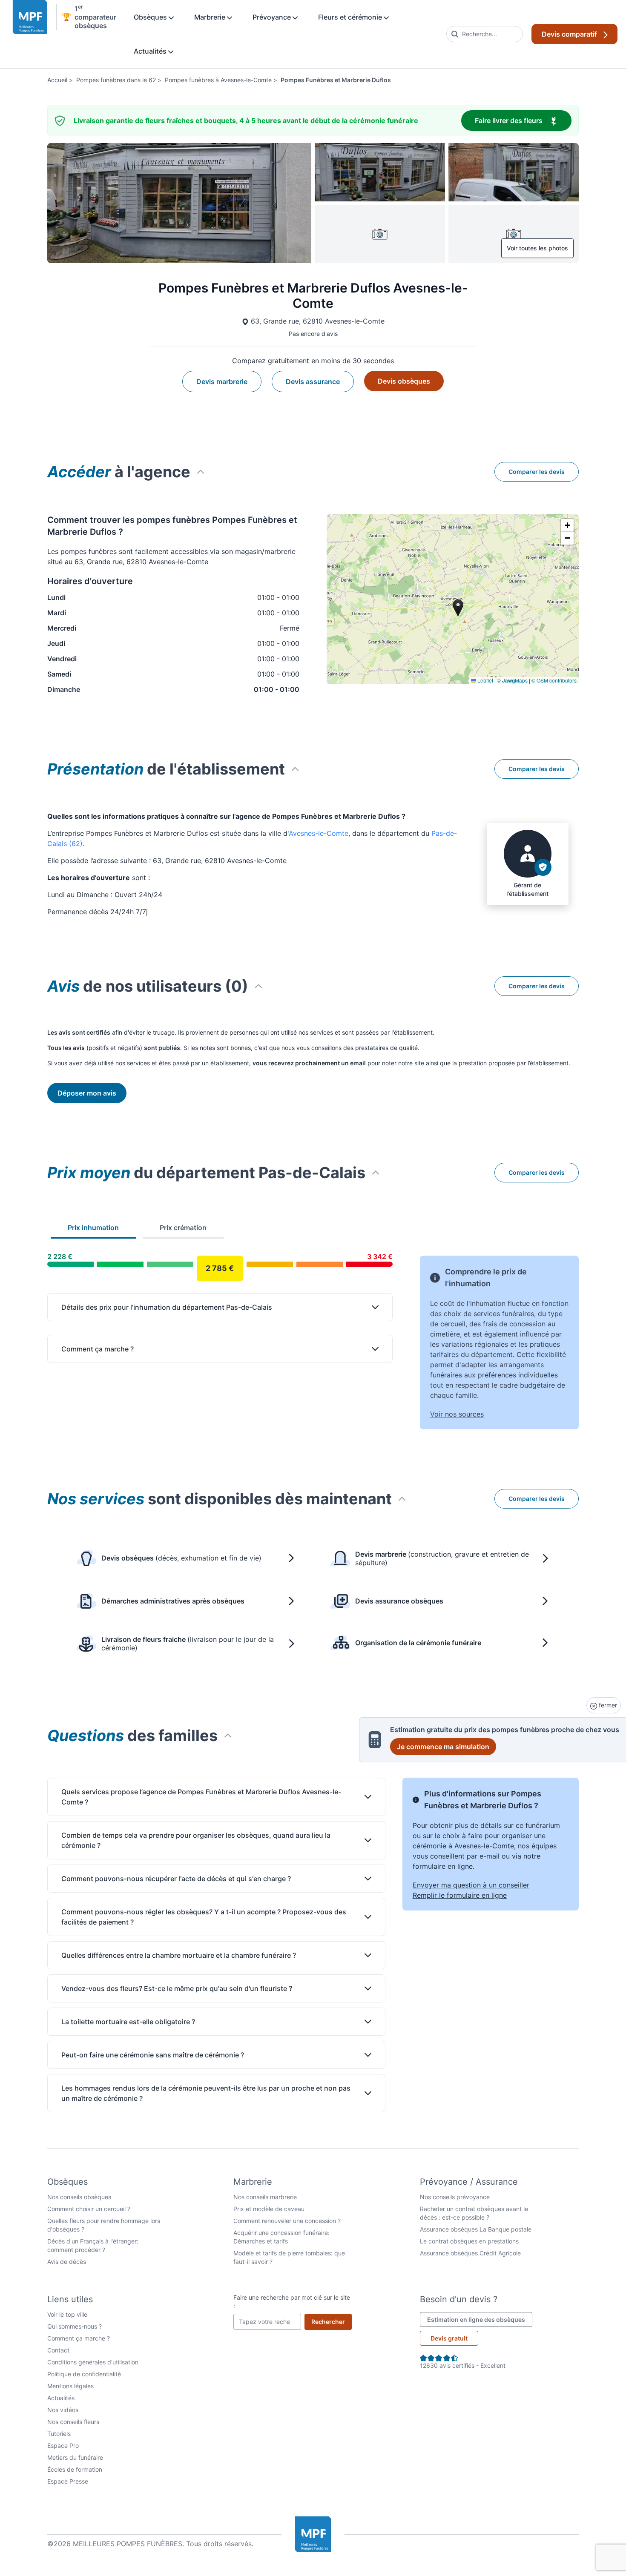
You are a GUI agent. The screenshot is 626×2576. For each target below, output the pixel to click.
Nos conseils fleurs (73, 2422)
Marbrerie (211, 17)
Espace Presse (68, 2481)
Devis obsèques (404, 381)
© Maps (512, 680)
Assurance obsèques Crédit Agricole (470, 2253)
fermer (607, 1705)
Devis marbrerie (222, 382)
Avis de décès (67, 2262)
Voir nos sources (457, 1414)
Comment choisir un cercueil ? (89, 2209)
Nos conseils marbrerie (265, 2197)
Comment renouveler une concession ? (287, 2221)
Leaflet (485, 680)
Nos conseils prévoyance (455, 2197)
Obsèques (151, 17)
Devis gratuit (449, 2338)
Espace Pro (63, 2445)
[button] (567, 525)
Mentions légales (70, 2386)
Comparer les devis (537, 472)
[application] (453, 599)
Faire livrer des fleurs (523, 120)
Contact (58, 2350)
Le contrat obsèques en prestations (469, 2241)
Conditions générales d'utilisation (93, 2362)
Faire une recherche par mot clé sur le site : (292, 2302)
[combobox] (485, 34)
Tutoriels (59, 2434)
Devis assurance (313, 382)
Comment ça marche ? (79, 2338)
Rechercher (332, 2321)
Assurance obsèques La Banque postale (476, 2229)
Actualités (151, 51)
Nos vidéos (63, 2410)
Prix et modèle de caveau (269, 2209)
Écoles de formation (75, 2469)
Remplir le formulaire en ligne (460, 1895)
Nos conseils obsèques (79, 2197)
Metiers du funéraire (75, 2457)
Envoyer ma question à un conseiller (471, 1885)
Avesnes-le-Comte (319, 833)
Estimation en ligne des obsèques (480, 2319)
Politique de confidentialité (84, 2374)
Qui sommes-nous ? (75, 2326)
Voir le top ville (67, 2314)
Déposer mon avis (87, 1093)
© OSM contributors (554, 680)
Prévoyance (273, 17)
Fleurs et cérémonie (351, 17)
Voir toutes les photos (537, 248)
